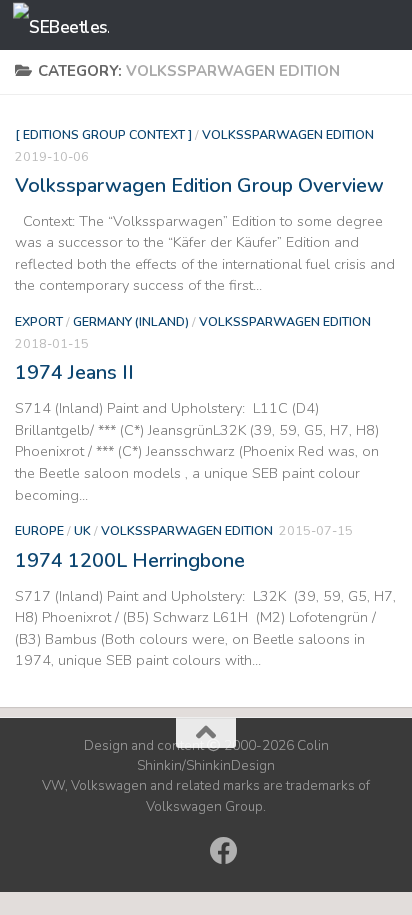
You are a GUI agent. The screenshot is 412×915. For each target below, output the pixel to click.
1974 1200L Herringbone (130, 560)
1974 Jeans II (74, 372)
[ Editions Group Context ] (103, 134)
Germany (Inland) (131, 321)
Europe (39, 530)
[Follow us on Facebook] (224, 851)
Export (39, 321)
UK (82, 530)
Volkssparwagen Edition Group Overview (199, 185)
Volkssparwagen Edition (288, 134)
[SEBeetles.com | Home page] (77, 25)
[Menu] (387, 25)
